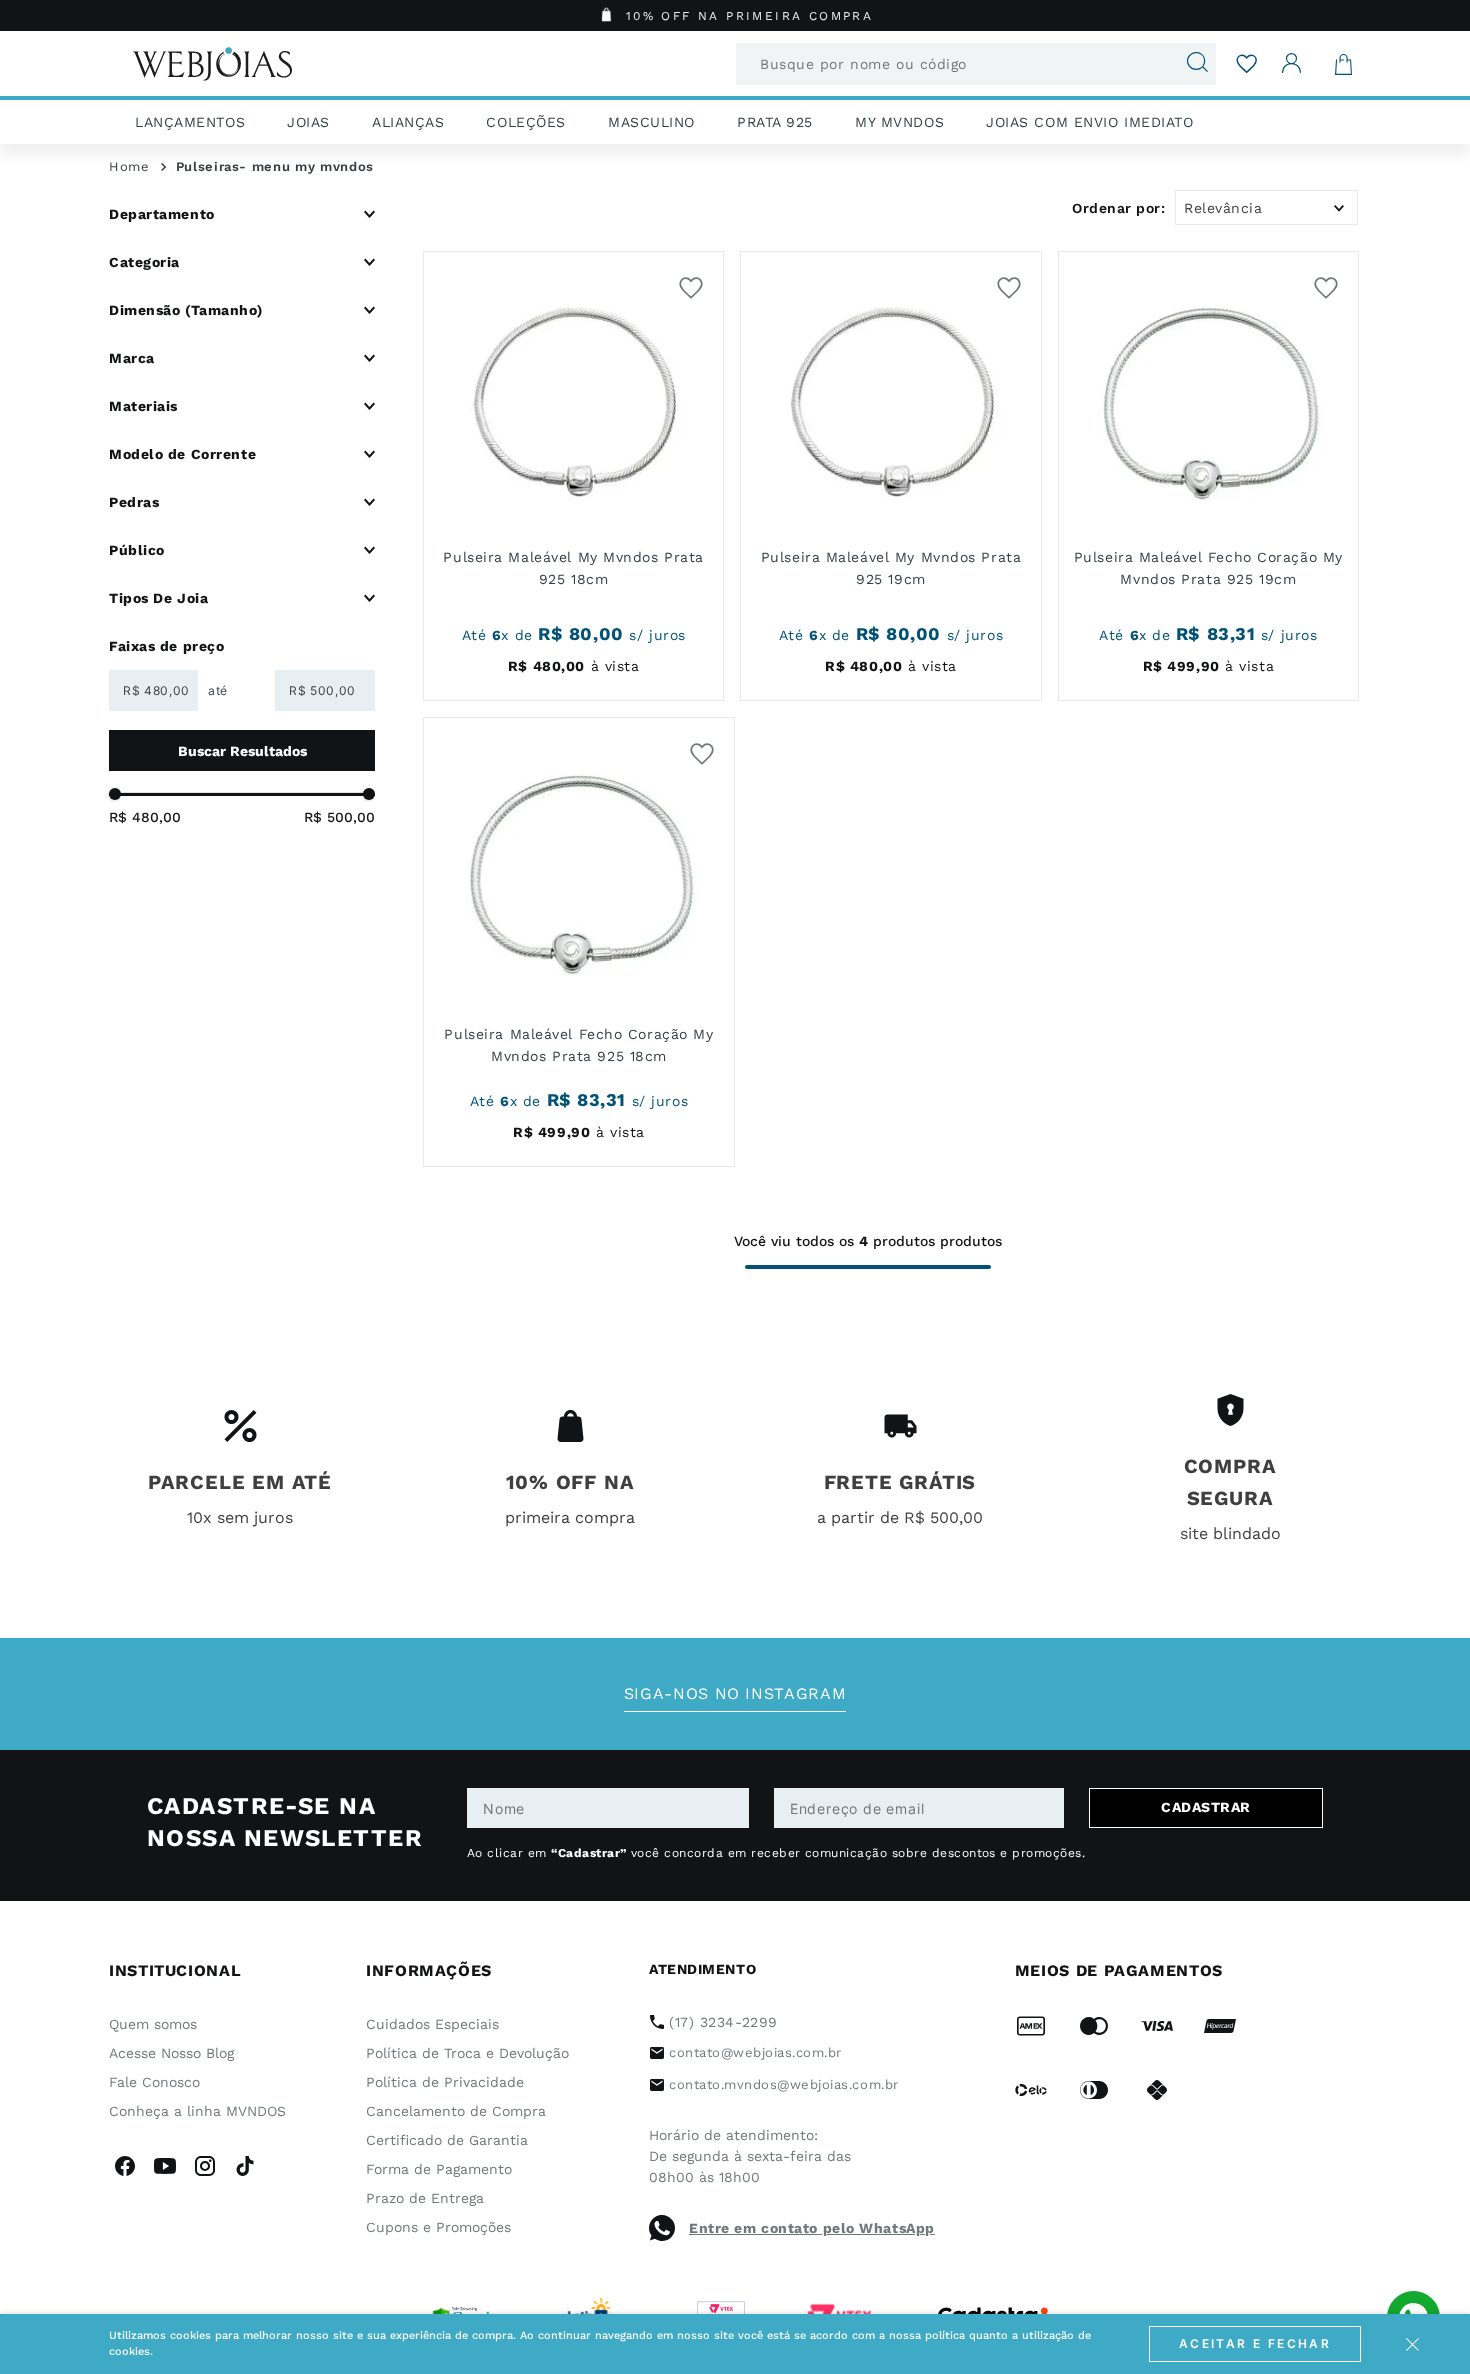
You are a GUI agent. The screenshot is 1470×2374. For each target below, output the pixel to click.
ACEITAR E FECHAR (1255, 2343)
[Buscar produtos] (1189, 64)
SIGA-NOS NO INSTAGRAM (735, 1693)
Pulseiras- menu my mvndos (275, 166)
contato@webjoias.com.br (755, 2052)
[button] (242, 214)
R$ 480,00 (145, 817)
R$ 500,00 (339, 817)
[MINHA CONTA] (1292, 63)
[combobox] (976, 64)
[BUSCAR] (242, 750)
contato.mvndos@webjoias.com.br (784, 2084)
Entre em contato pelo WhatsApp (812, 2228)
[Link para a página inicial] (129, 167)
